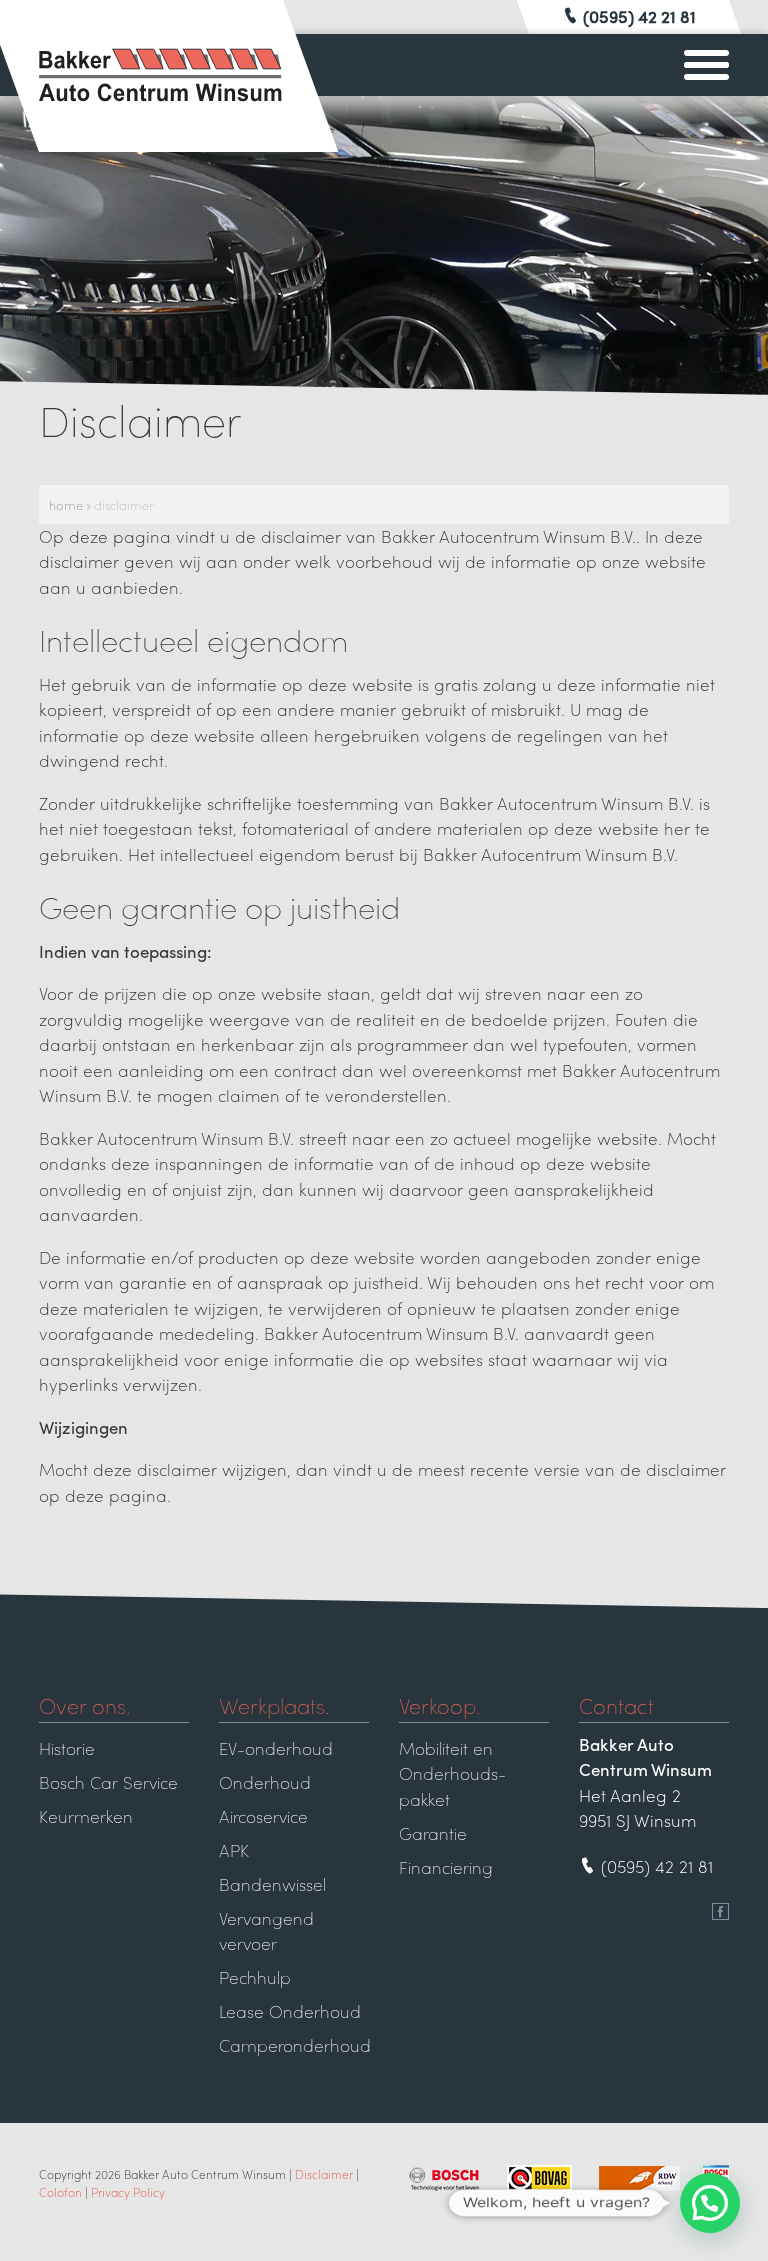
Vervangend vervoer (266, 1931)
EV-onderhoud (276, 1748)
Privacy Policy (128, 2192)
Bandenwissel (272, 1884)
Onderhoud (265, 1782)
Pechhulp (255, 1977)
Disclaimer (324, 2174)
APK (234, 1850)
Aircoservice (263, 1816)
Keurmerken (86, 1816)
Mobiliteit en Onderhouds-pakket (452, 1773)
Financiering (446, 1867)
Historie (67, 1748)
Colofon (60, 2192)
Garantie (433, 1833)
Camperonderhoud (294, 2045)
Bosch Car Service (108, 1782)
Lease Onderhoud (290, 2011)
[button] (710, 2203)
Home (66, 504)
